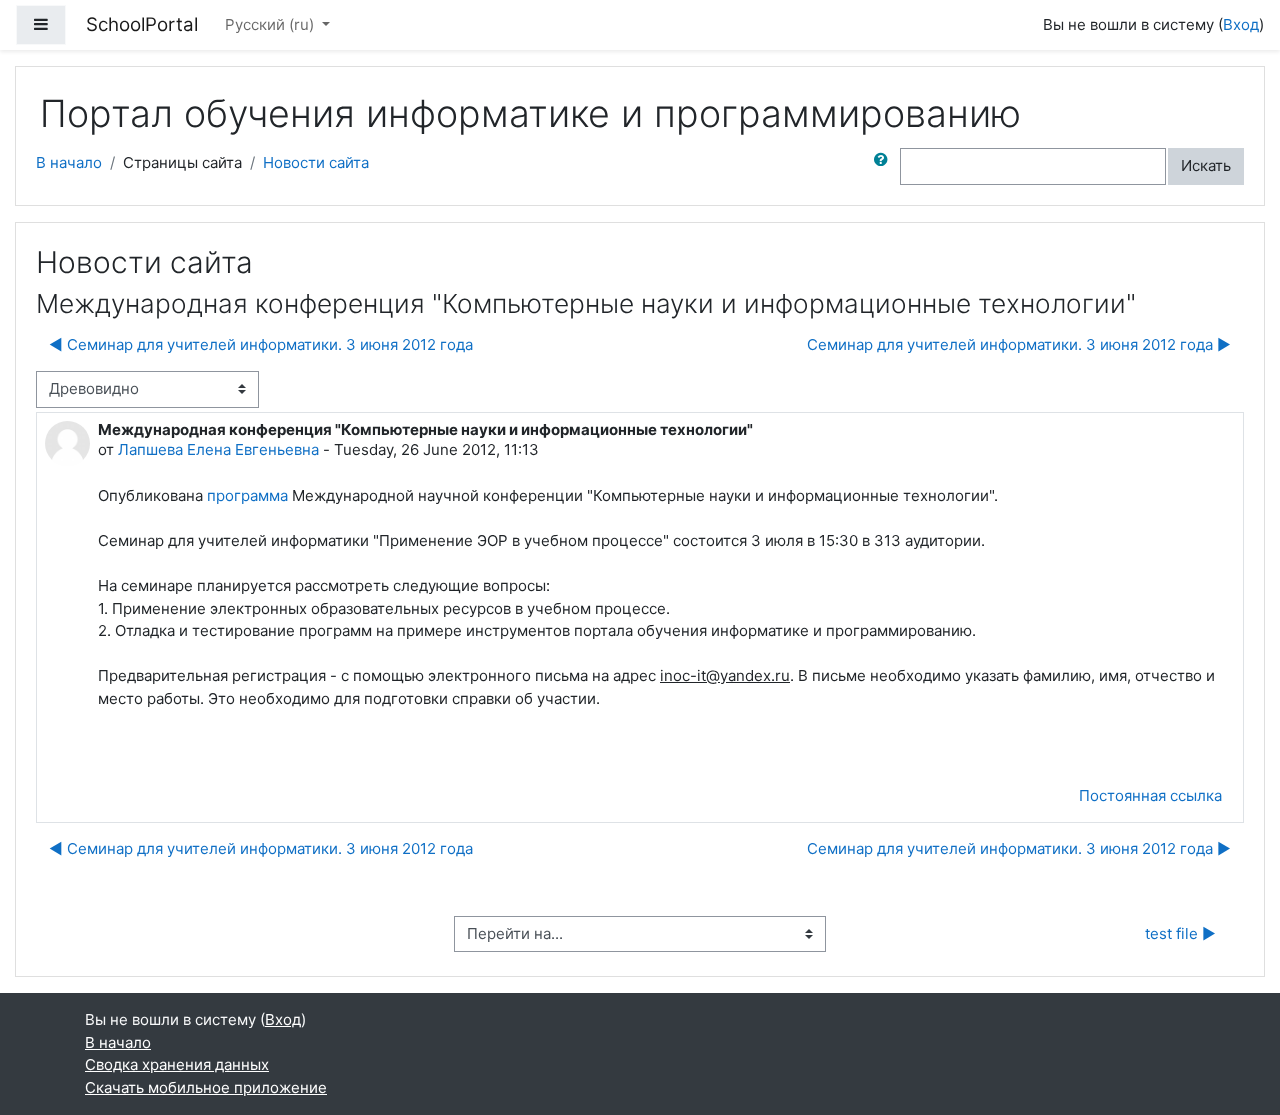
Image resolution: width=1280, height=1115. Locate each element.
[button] (885, 166)
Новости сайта (316, 162)
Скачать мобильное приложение (206, 1087)
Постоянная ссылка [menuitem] (1150, 795)
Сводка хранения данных (177, 1064)
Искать (1206, 165)
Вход (1241, 24)
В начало (69, 162)
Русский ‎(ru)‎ (271, 24)
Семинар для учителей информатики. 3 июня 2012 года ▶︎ (1019, 344)
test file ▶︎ (1180, 933)
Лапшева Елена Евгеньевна (218, 449)
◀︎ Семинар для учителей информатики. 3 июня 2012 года (261, 344)
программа (247, 495)
